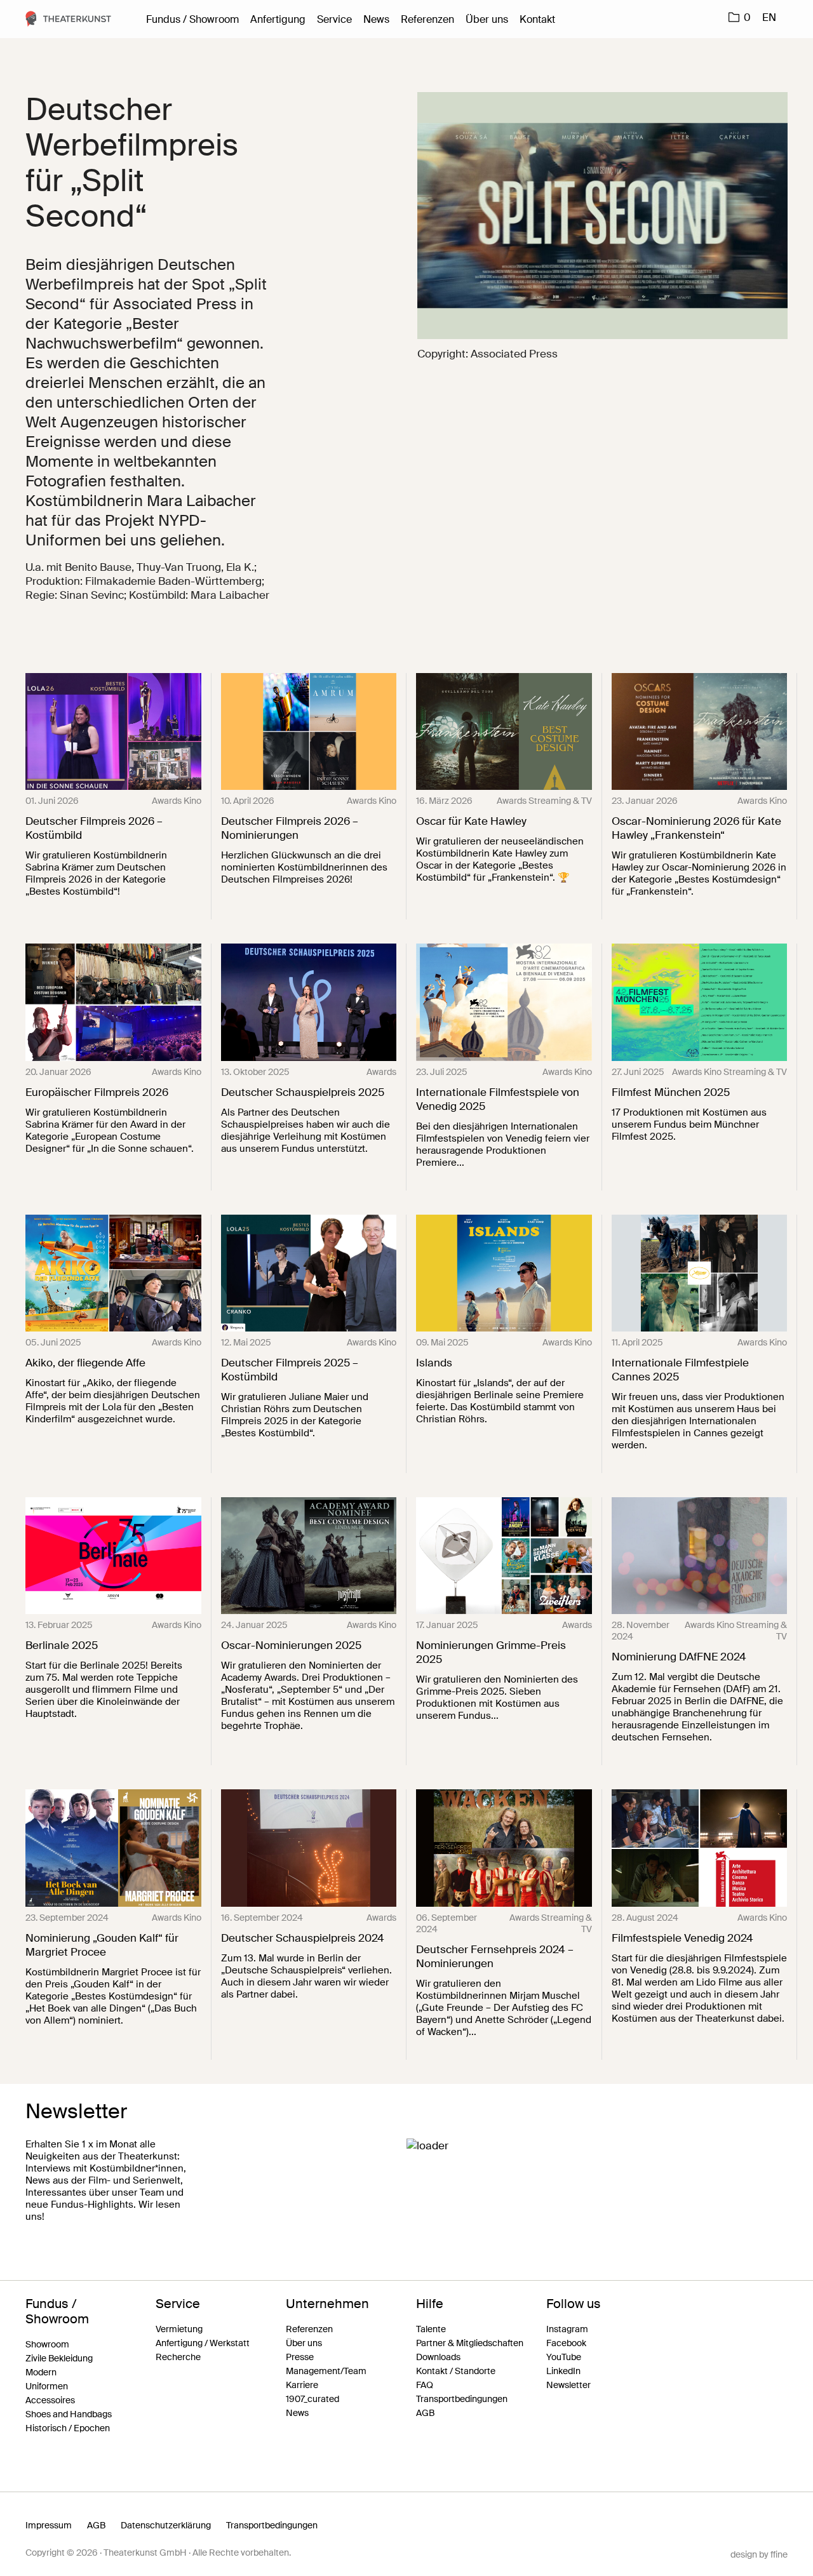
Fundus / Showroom (192, 19)
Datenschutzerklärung (166, 2525)
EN (769, 17)
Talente (431, 2329)
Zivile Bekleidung (59, 2358)
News (376, 19)
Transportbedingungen (462, 2399)
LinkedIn (563, 2371)
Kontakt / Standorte (456, 2371)
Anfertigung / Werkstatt (203, 2343)
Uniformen (47, 2386)
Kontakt (537, 19)
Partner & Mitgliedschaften (470, 2343)
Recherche (178, 2357)
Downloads (438, 2357)
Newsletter (568, 2385)
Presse (300, 2357)
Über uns (487, 19)
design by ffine (759, 2554)
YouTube (564, 2357)
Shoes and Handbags (69, 2414)
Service (334, 19)
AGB (425, 2413)
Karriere (302, 2385)
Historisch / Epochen (68, 2428)
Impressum (49, 2525)
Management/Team (326, 2371)
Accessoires (50, 2400)
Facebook (566, 2343)
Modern (41, 2372)
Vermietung (179, 2329)
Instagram (567, 2329)
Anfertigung (278, 19)
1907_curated (312, 2399)
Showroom (47, 2344)
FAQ (425, 2385)
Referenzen (427, 19)
